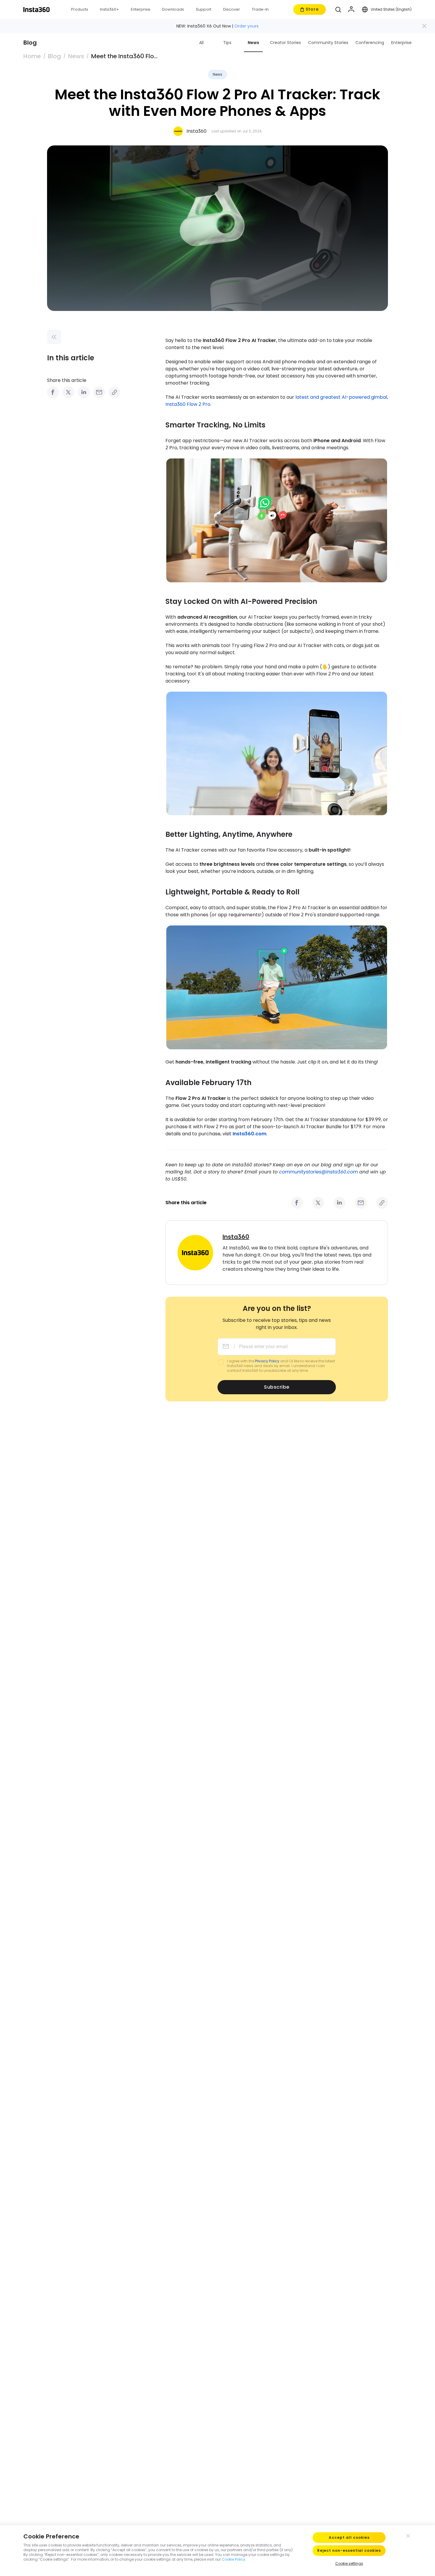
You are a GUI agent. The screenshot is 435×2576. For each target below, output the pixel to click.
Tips (227, 43)
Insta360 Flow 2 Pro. (188, 404)
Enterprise (401, 43)
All (201, 43)
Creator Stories (285, 43)
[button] (338, 9)
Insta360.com (249, 1134)
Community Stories (328, 43)
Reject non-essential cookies (349, 2550)
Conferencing (370, 43)
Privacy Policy (267, 1361)
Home (32, 56)
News (253, 43)
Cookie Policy (233, 2559)
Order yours (246, 26)
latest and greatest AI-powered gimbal (341, 397)
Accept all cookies (349, 2537)
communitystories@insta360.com (318, 1172)
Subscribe (277, 1387)
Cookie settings (349, 2563)
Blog (54, 56)
